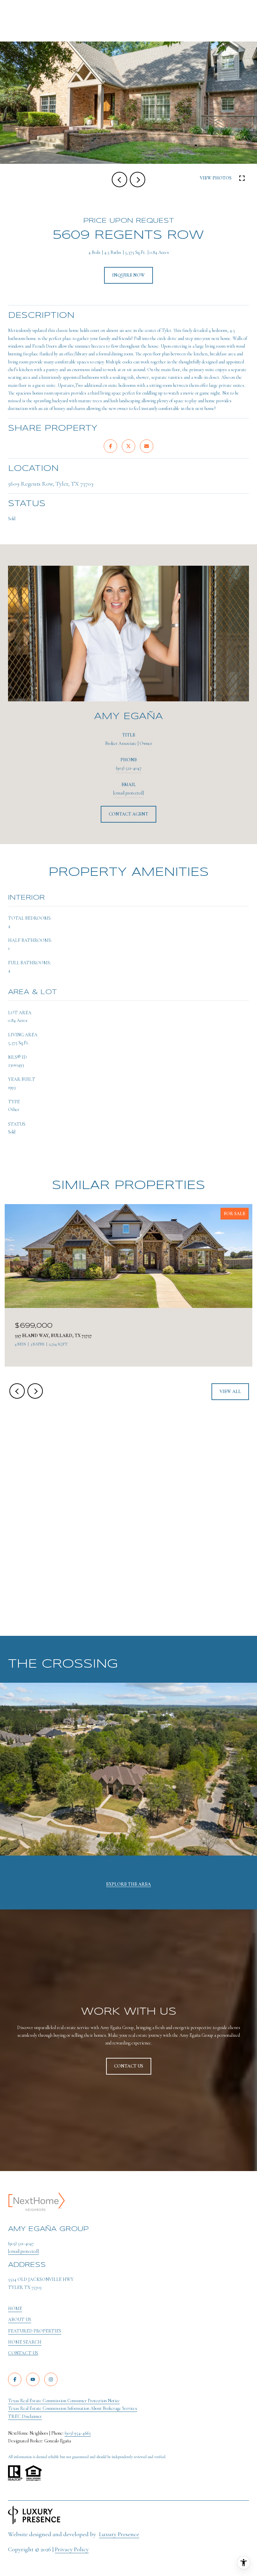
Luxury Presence (119, 2534)
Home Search (25, 2342)
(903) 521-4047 (129, 768)
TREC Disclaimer (25, 2416)
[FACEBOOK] (15, 2379)
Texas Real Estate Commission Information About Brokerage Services (73, 2408)
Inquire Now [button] (128, 275)
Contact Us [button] (129, 2066)
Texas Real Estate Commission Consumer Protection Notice (64, 2401)
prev (119, 180)
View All (230, 1391)
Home (15, 2309)
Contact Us (23, 2353)
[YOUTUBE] (33, 2379)
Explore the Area (128, 1884)
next (138, 180)
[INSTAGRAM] (51, 2379)
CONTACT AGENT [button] (128, 814)
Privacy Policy (72, 2549)
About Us (20, 2320)
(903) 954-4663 (78, 2433)
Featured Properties (35, 2331)
